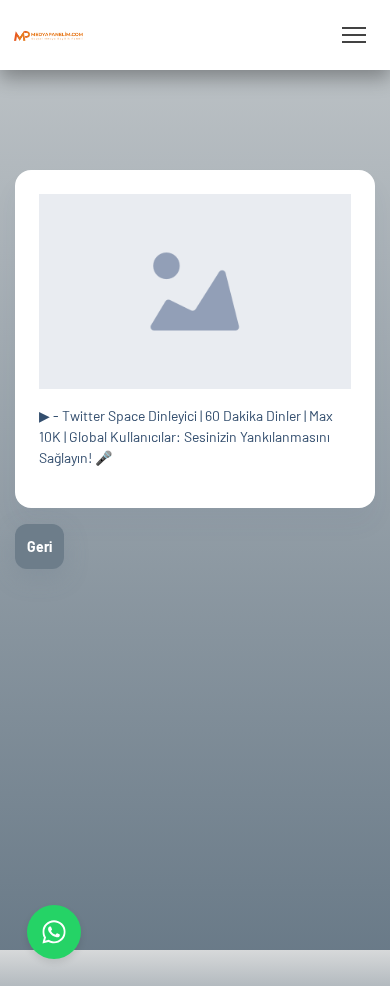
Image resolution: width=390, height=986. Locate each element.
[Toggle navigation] (353, 35)
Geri (39, 546)
